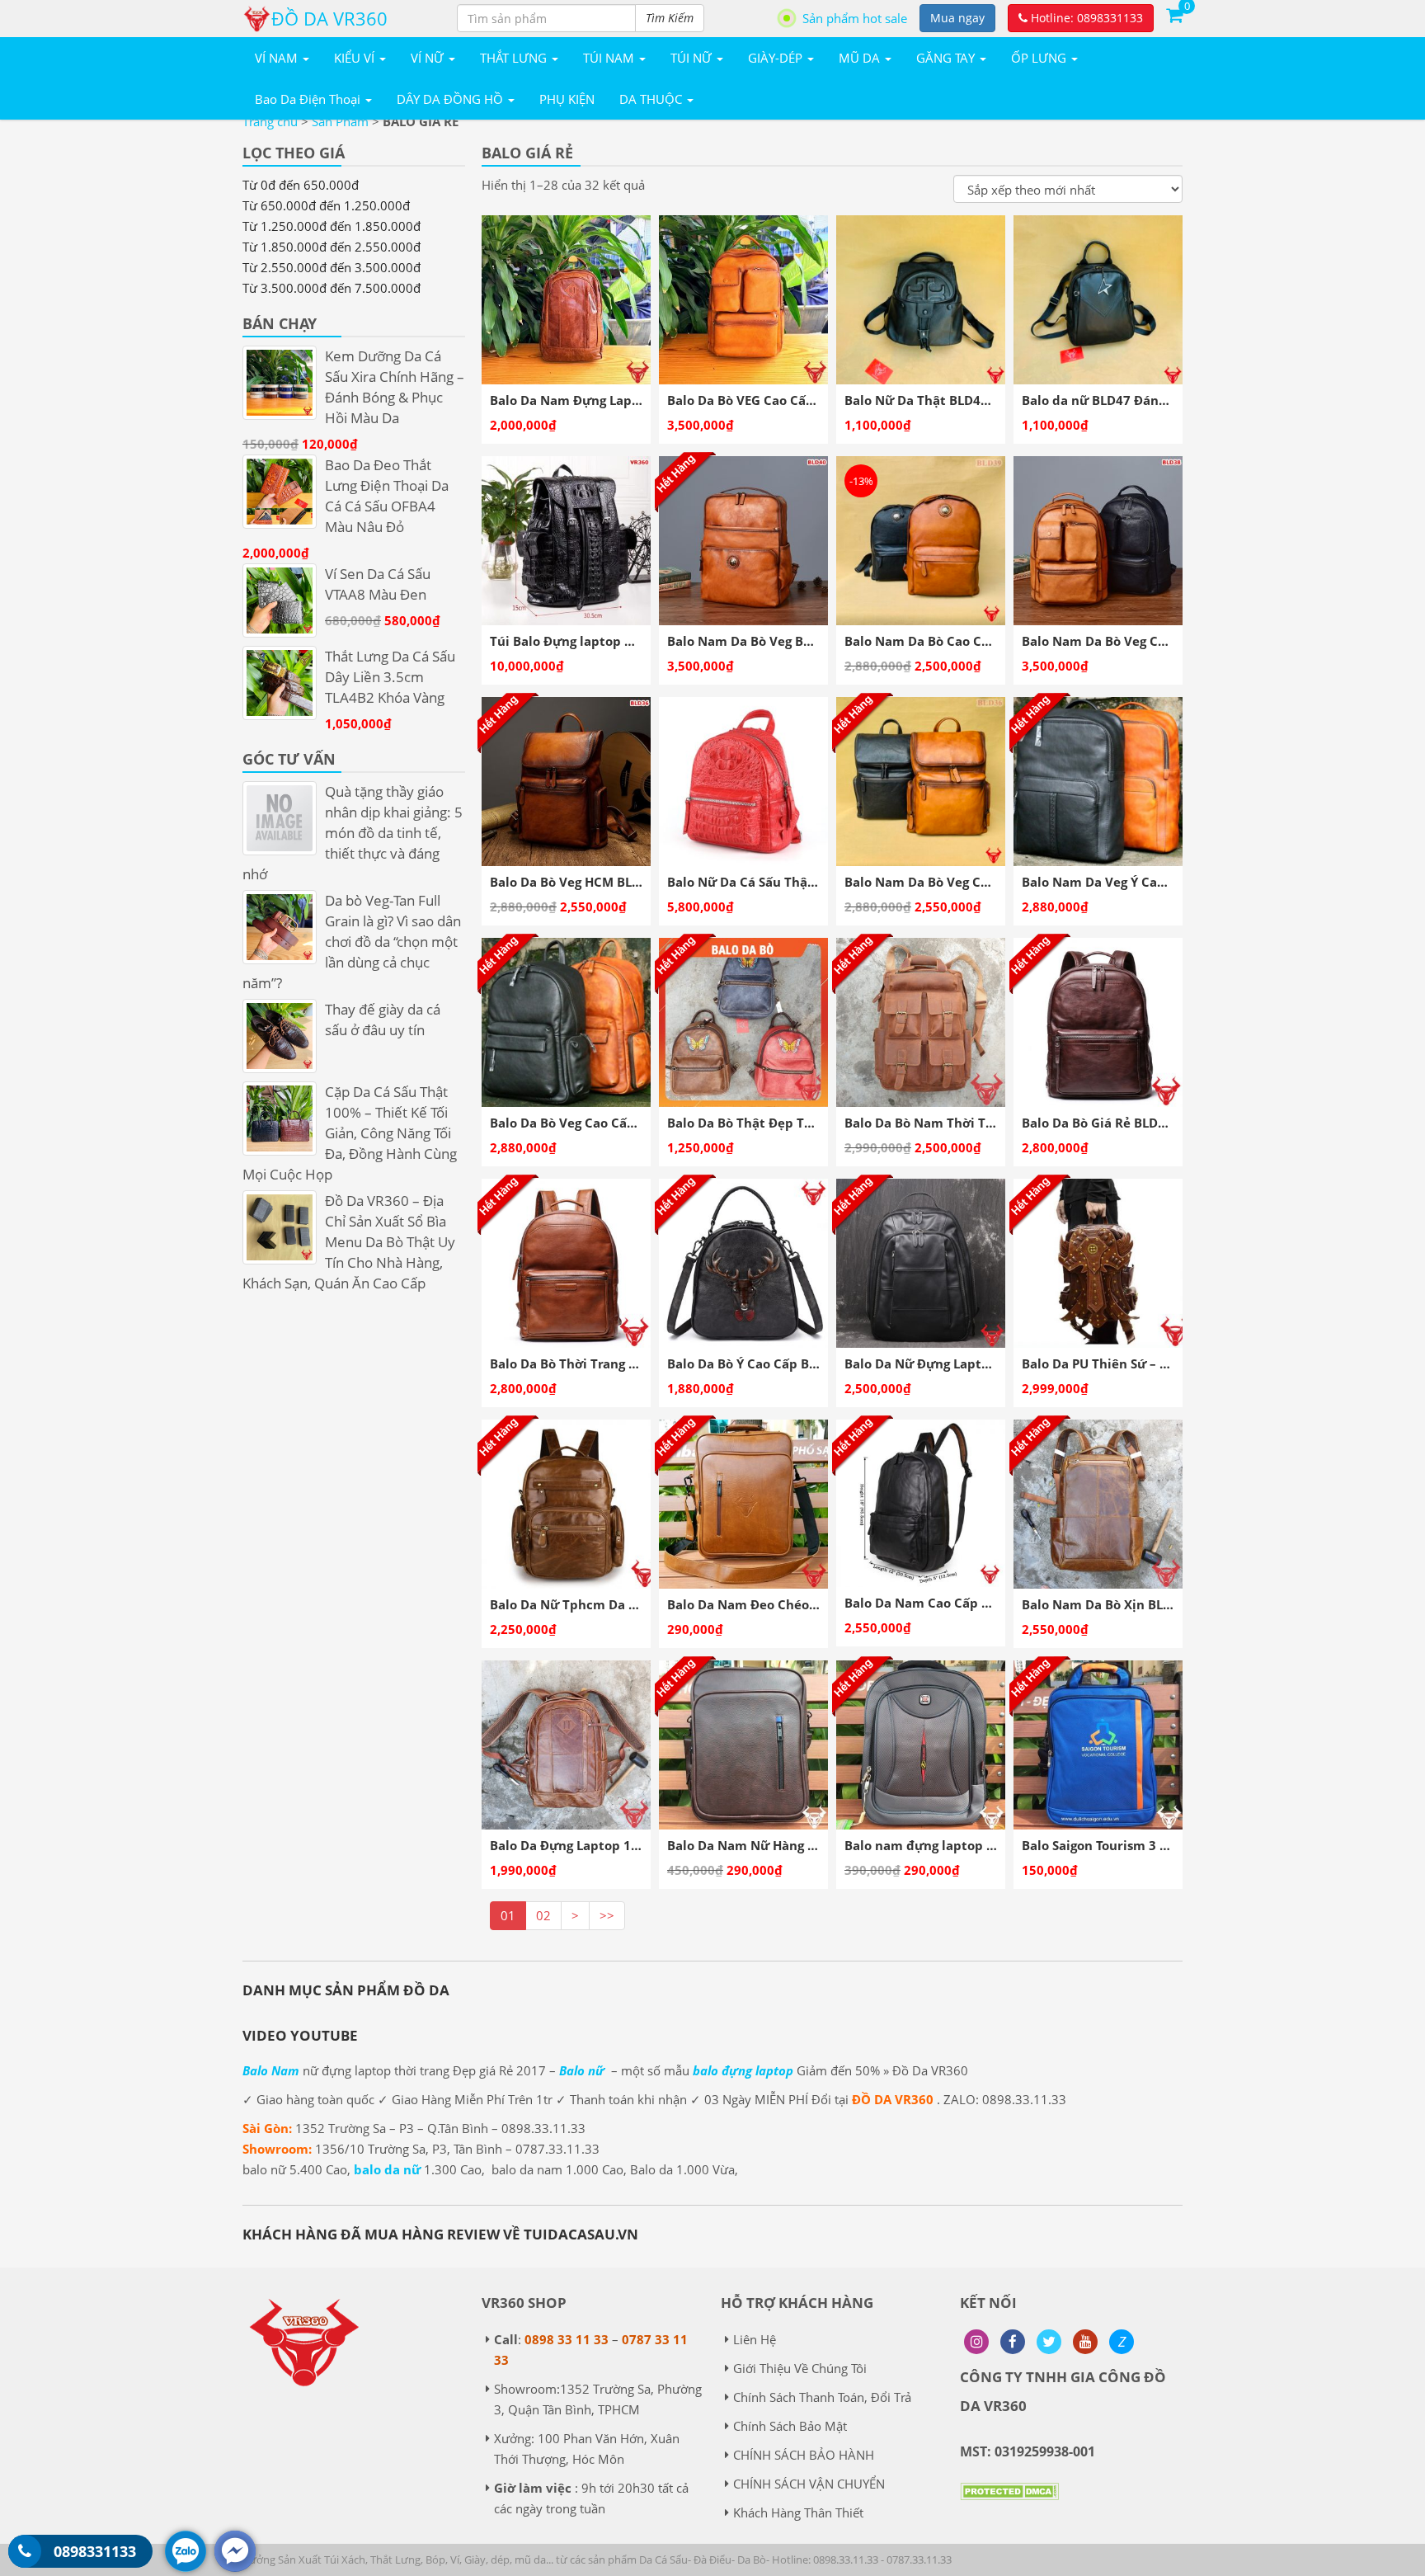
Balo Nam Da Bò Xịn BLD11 (1104, 1604)
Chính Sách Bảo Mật (790, 2426)
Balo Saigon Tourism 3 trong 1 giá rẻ (1132, 1845)
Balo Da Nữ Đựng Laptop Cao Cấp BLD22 (969, 1363)
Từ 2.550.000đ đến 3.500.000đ (332, 267)
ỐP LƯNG (1040, 58)
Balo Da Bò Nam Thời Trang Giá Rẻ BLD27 (971, 1123)
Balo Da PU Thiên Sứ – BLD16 (1110, 1363)
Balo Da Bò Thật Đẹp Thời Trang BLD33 (786, 1123)
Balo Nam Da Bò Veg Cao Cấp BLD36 (955, 882)
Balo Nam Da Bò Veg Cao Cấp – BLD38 (1137, 641)
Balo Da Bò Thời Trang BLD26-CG (589, 1363)
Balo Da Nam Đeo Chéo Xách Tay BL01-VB (794, 1604)
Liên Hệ (755, 2339)
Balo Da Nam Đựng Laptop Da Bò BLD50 (612, 400)
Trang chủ (270, 121)
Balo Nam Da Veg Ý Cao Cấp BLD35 (1128, 882)
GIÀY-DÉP (777, 58)
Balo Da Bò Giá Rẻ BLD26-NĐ (1109, 1123)
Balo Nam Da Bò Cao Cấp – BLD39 (947, 641)
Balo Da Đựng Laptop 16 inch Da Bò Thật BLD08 (636, 1845)
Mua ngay (957, 18)
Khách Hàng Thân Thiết (798, 2512)
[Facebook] (1013, 2342)
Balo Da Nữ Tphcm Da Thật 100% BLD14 (613, 1604)
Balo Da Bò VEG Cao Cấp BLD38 (762, 400)
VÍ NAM (278, 58)
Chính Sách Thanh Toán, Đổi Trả (822, 2397)
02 (543, 1915)
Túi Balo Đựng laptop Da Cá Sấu (588, 641)
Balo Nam (271, 2070)
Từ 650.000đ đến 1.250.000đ (326, 205)
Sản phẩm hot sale (855, 18)
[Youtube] (1085, 2342)
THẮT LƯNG (515, 58)
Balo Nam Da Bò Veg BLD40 (750, 641)
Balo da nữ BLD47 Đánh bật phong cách (1144, 400)
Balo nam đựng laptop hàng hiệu (946, 1845)
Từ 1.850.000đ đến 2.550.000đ (332, 247)
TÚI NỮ (693, 58)
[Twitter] (1049, 2342)
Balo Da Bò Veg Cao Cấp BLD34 (583, 1123)
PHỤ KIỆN (567, 99)
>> (607, 1915)
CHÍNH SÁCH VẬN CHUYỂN (809, 2484)
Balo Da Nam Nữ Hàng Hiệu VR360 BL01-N (796, 1845)
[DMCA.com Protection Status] (1009, 2503)
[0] (1174, 14)
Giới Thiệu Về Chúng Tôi (800, 2368)
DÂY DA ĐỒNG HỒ (451, 99)
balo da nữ (387, 2169)
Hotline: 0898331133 (1085, 18)
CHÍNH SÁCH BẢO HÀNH (804, 2455)
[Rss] (976, 2342)
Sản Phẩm (340, 121)
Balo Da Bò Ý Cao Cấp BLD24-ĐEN (768, 1363)
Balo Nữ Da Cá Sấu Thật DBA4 (758, 882)
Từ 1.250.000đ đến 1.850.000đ (332, 226)
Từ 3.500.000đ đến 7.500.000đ (332, 288)
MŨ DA (861, 58)
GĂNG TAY (947, 58)
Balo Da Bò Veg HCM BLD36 (573, 882)
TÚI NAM (610, 58)
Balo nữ (582, 2070)
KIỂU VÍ (356, 58)
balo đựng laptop (743, 2070)
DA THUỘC (652, 99)
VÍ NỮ (429, 58)
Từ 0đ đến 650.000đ (301, 185)
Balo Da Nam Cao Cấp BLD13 (932, 1603)
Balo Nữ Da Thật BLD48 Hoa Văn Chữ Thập (975, 400)
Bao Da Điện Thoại (309, 99)
